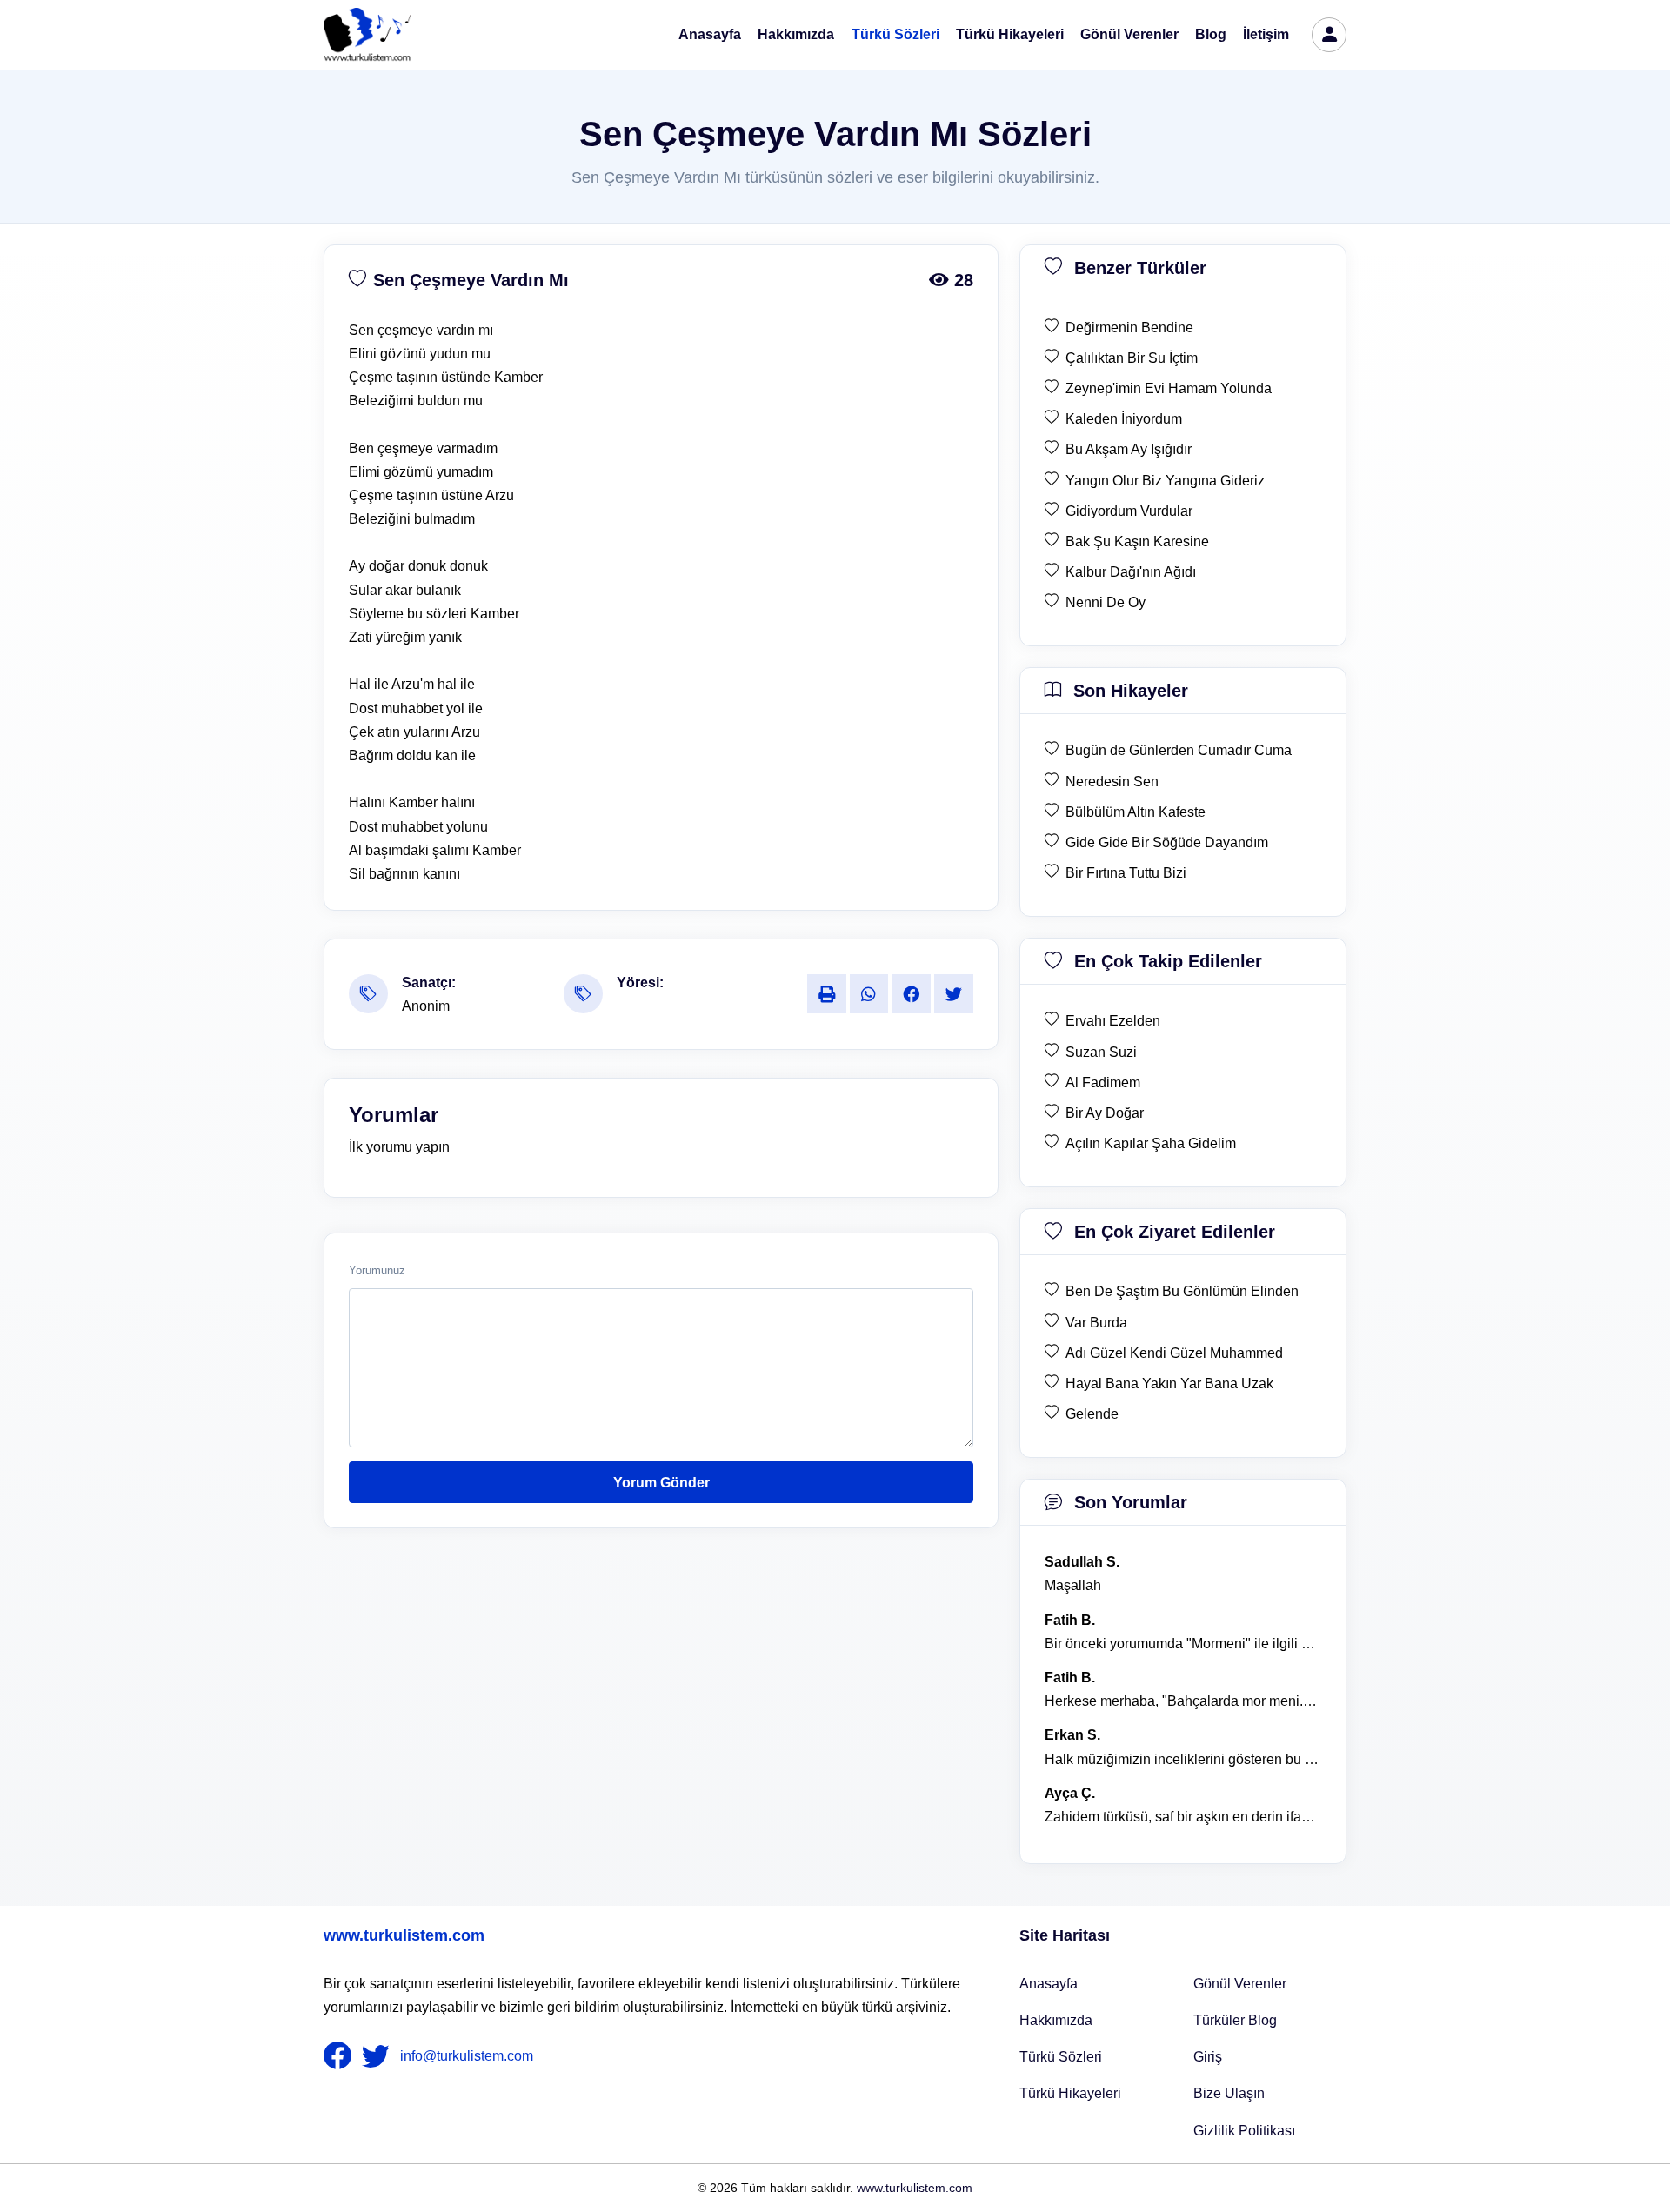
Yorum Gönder (661, 1483)
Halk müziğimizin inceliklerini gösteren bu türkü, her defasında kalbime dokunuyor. (1183, 1759)
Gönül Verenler (1129, 34)
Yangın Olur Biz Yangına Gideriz (1165, 481)
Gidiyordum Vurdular (1129, 511)
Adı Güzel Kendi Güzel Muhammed (1174, 1353)
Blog (1211, 34)
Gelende (1092, 1414)
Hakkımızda (796, 34)
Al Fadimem (1103, 1083)
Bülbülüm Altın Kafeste (1136, 812)
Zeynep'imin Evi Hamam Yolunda (1169, 388)
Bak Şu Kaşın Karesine (1137, 541)
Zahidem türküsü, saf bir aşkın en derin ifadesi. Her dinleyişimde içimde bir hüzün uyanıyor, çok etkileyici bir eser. (1183, 1817)
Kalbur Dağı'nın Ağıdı (1131, 572)
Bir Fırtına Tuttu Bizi (1126, 873)
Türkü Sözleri (895, 34)
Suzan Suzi (1101, 1052)
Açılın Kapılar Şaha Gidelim (1151, 1143)
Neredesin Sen (1112, 782)
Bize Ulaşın (1229, 2093)
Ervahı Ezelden (1113, 1021)
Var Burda (1096, 1323)
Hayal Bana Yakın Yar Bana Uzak (1169, 1383)
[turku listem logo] (367, 35)
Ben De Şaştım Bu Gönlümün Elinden (1182, 1291)
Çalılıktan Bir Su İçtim (1132, 358)
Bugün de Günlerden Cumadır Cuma (1179, 750)
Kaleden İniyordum (1124, 419)
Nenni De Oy (1106, 602)
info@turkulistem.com (467, 2056)
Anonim (426, 1006)
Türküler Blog (1235, 2020)
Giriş (1208, 2057)
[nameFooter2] (379, 2056)
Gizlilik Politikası (1244, 2131)
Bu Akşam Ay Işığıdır (1129, 449)
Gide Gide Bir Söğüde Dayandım (1167, 842)
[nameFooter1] (341, 2056)
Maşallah (1073, 1585)
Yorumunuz (377, 1271)
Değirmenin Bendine (1129, 327)
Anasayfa (710, 34)
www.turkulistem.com (404, 1935)
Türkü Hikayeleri (1010, 34)
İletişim (1266, 34)
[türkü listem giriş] (1329, 35)
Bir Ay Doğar (1105, 1113)
